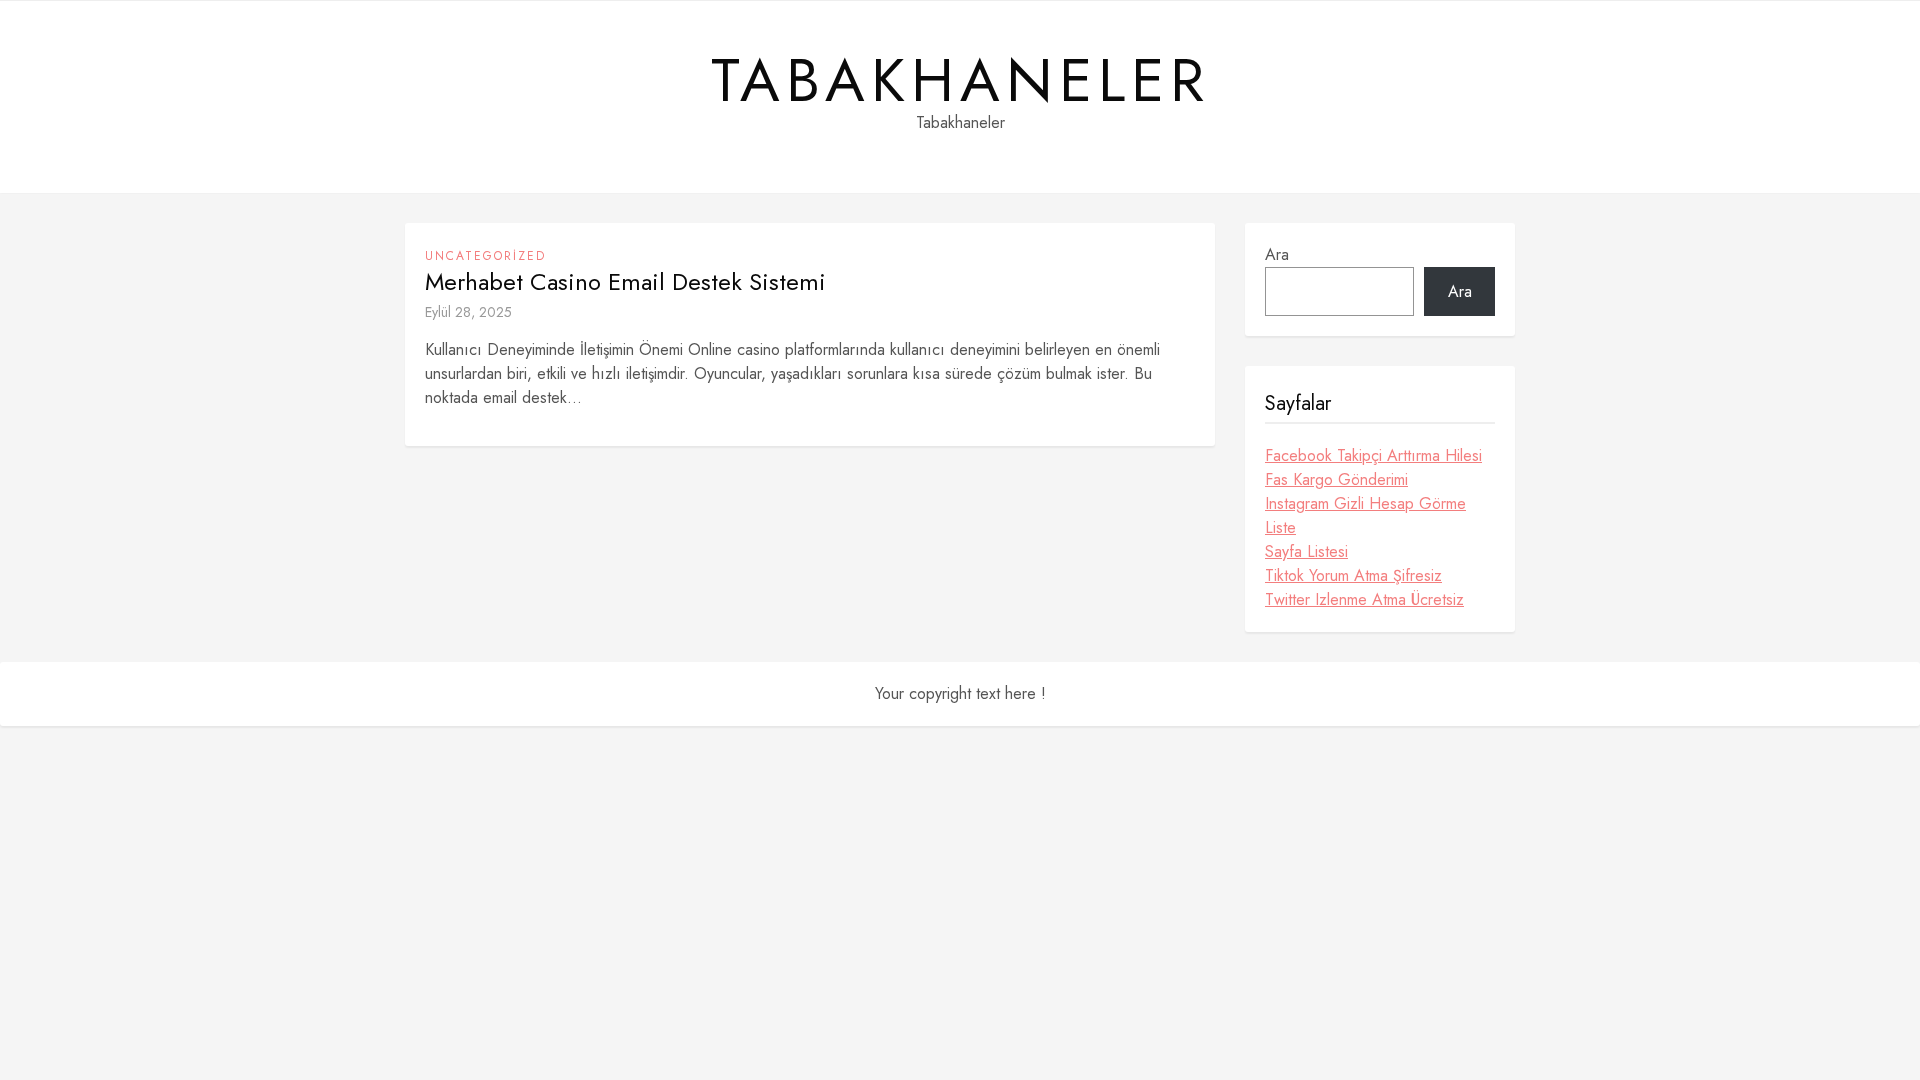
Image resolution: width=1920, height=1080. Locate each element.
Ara (1277, 254)
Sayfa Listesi (1306, 551)
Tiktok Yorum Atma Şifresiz (1353, 575)
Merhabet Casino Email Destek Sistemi (625, 282)
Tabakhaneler (960, 81)
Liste (1280, 527)
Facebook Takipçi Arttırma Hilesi (1373, 455)
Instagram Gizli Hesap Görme (1365, 503)
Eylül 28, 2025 (468, 312)
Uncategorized (485, 256)
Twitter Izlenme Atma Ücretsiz (1364, 599)
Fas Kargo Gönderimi (1336, 479)
